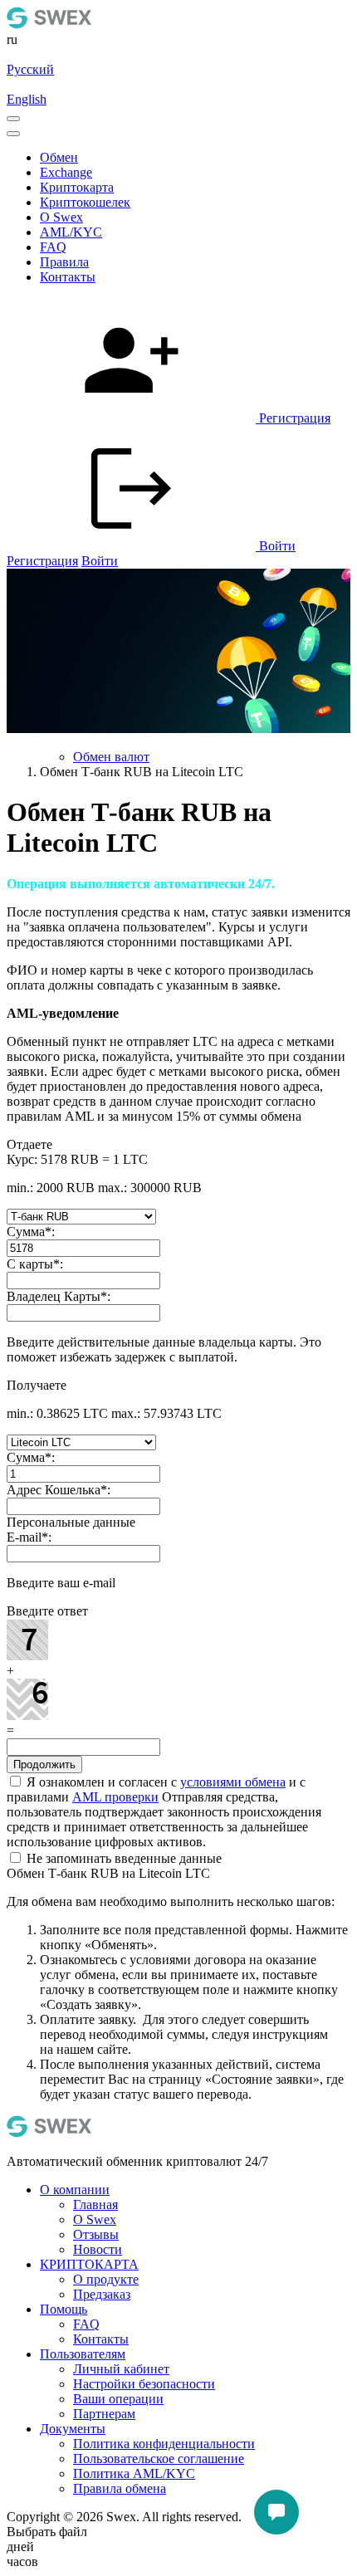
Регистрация (42, 561)
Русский (30, 69)
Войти (100, 561)
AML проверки (115, 1797)
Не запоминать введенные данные (122, 1858)
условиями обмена (233, 1782)
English (27, 99)
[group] (178, 653)
